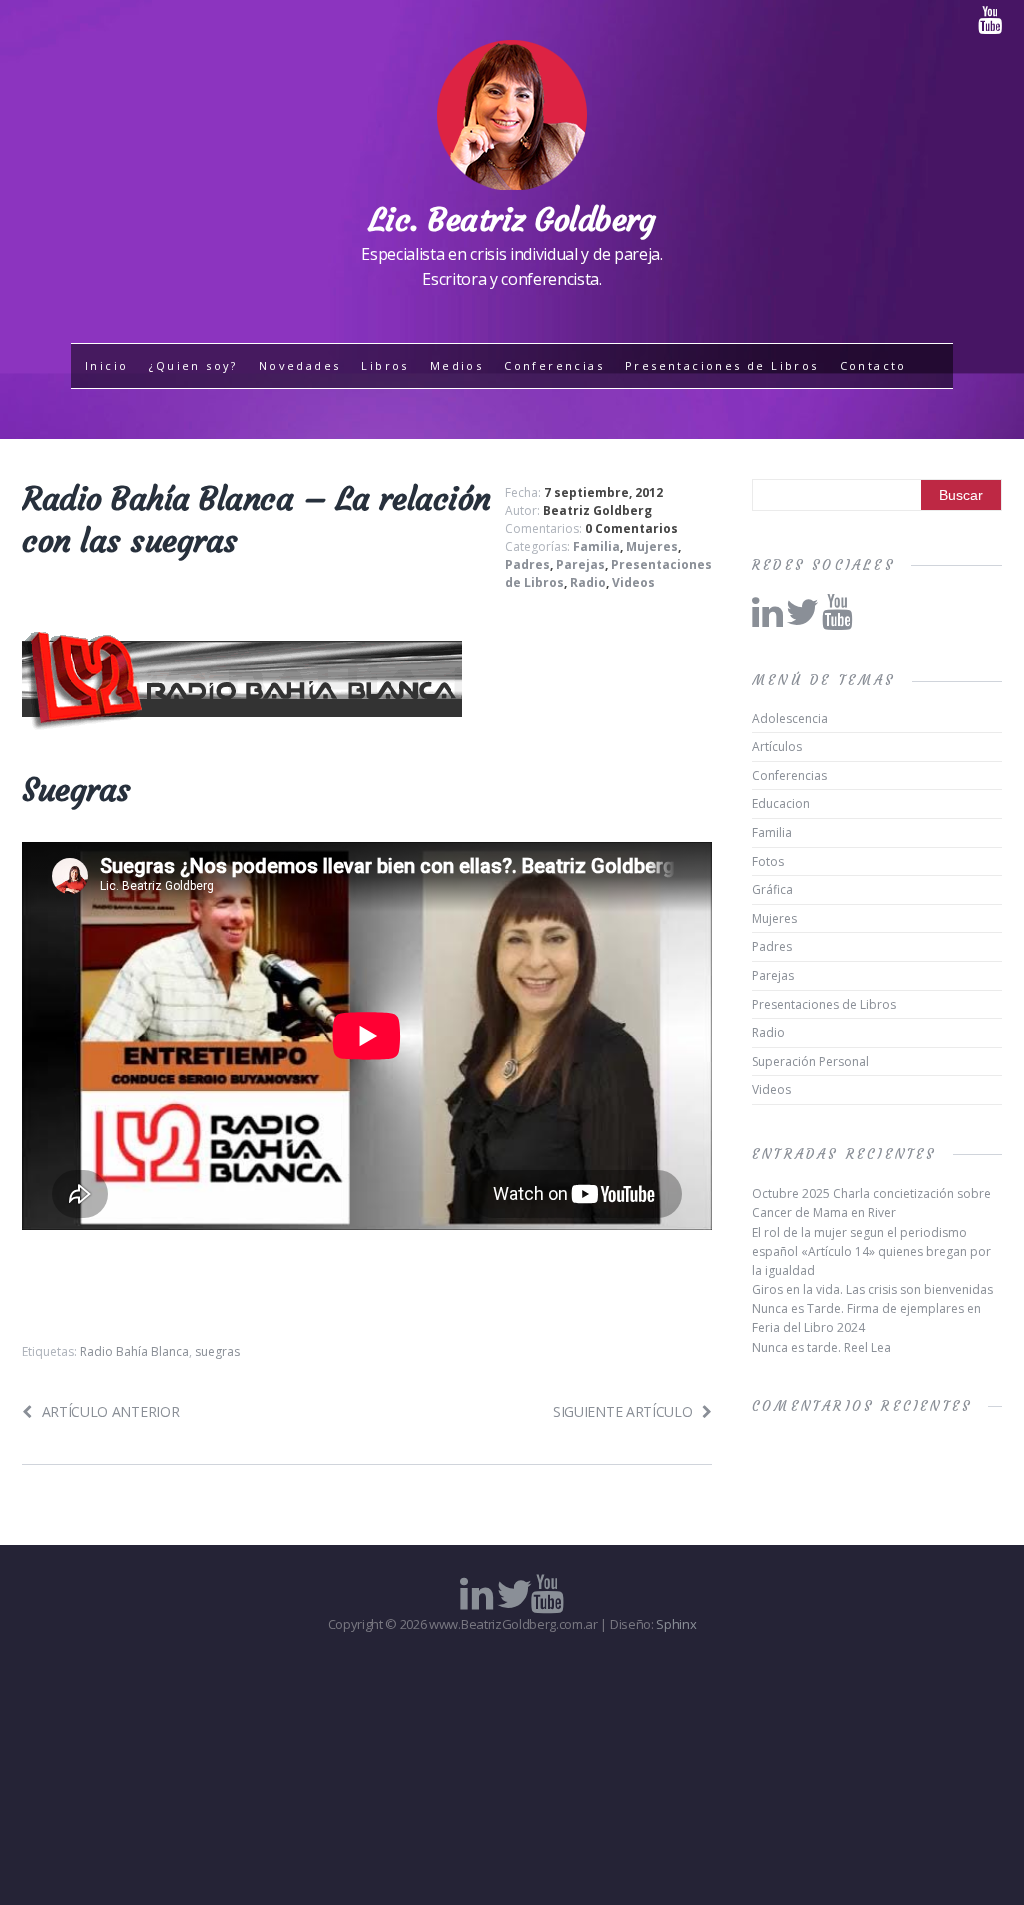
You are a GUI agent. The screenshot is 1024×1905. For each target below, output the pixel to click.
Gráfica (772, 889)
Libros (384, 365)
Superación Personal (810, 1061)
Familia (596, 546)
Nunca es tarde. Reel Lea (821, 1347)
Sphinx (676, 1624)
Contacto (873, 365)
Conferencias (554, 365)
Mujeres (652, 546)
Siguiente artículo (622, 1411)
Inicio (106, 365)
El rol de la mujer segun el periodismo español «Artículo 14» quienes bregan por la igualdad (871, 1251)
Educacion (781, 803)
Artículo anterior (110, 1411)
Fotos (768, 861)
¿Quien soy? (193, 365)
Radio (588, 582)
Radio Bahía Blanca (134, 1351)
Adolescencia (790, 718)
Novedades (300, 365)
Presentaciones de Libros (722, 365)
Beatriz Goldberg (597, 510)
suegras (217, 1351)
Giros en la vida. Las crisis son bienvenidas (872, 1289)
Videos (633, 582)
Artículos (777, 746)
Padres (527, 564)
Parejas (580, 564)
